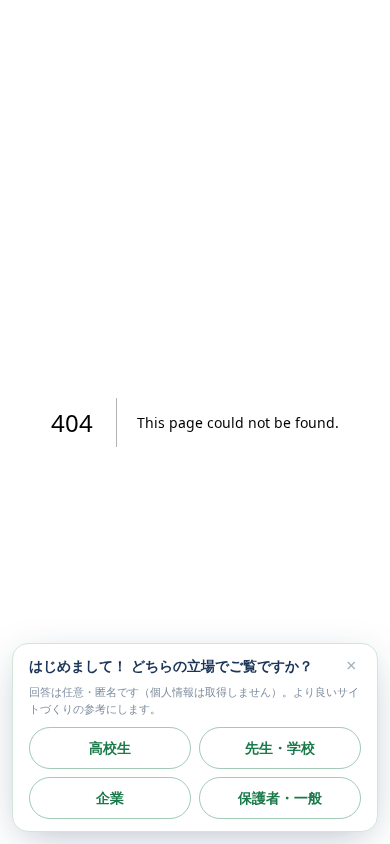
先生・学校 (280, 748)
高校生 (110, 748)
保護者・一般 (280, 798)
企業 (110, 798)
